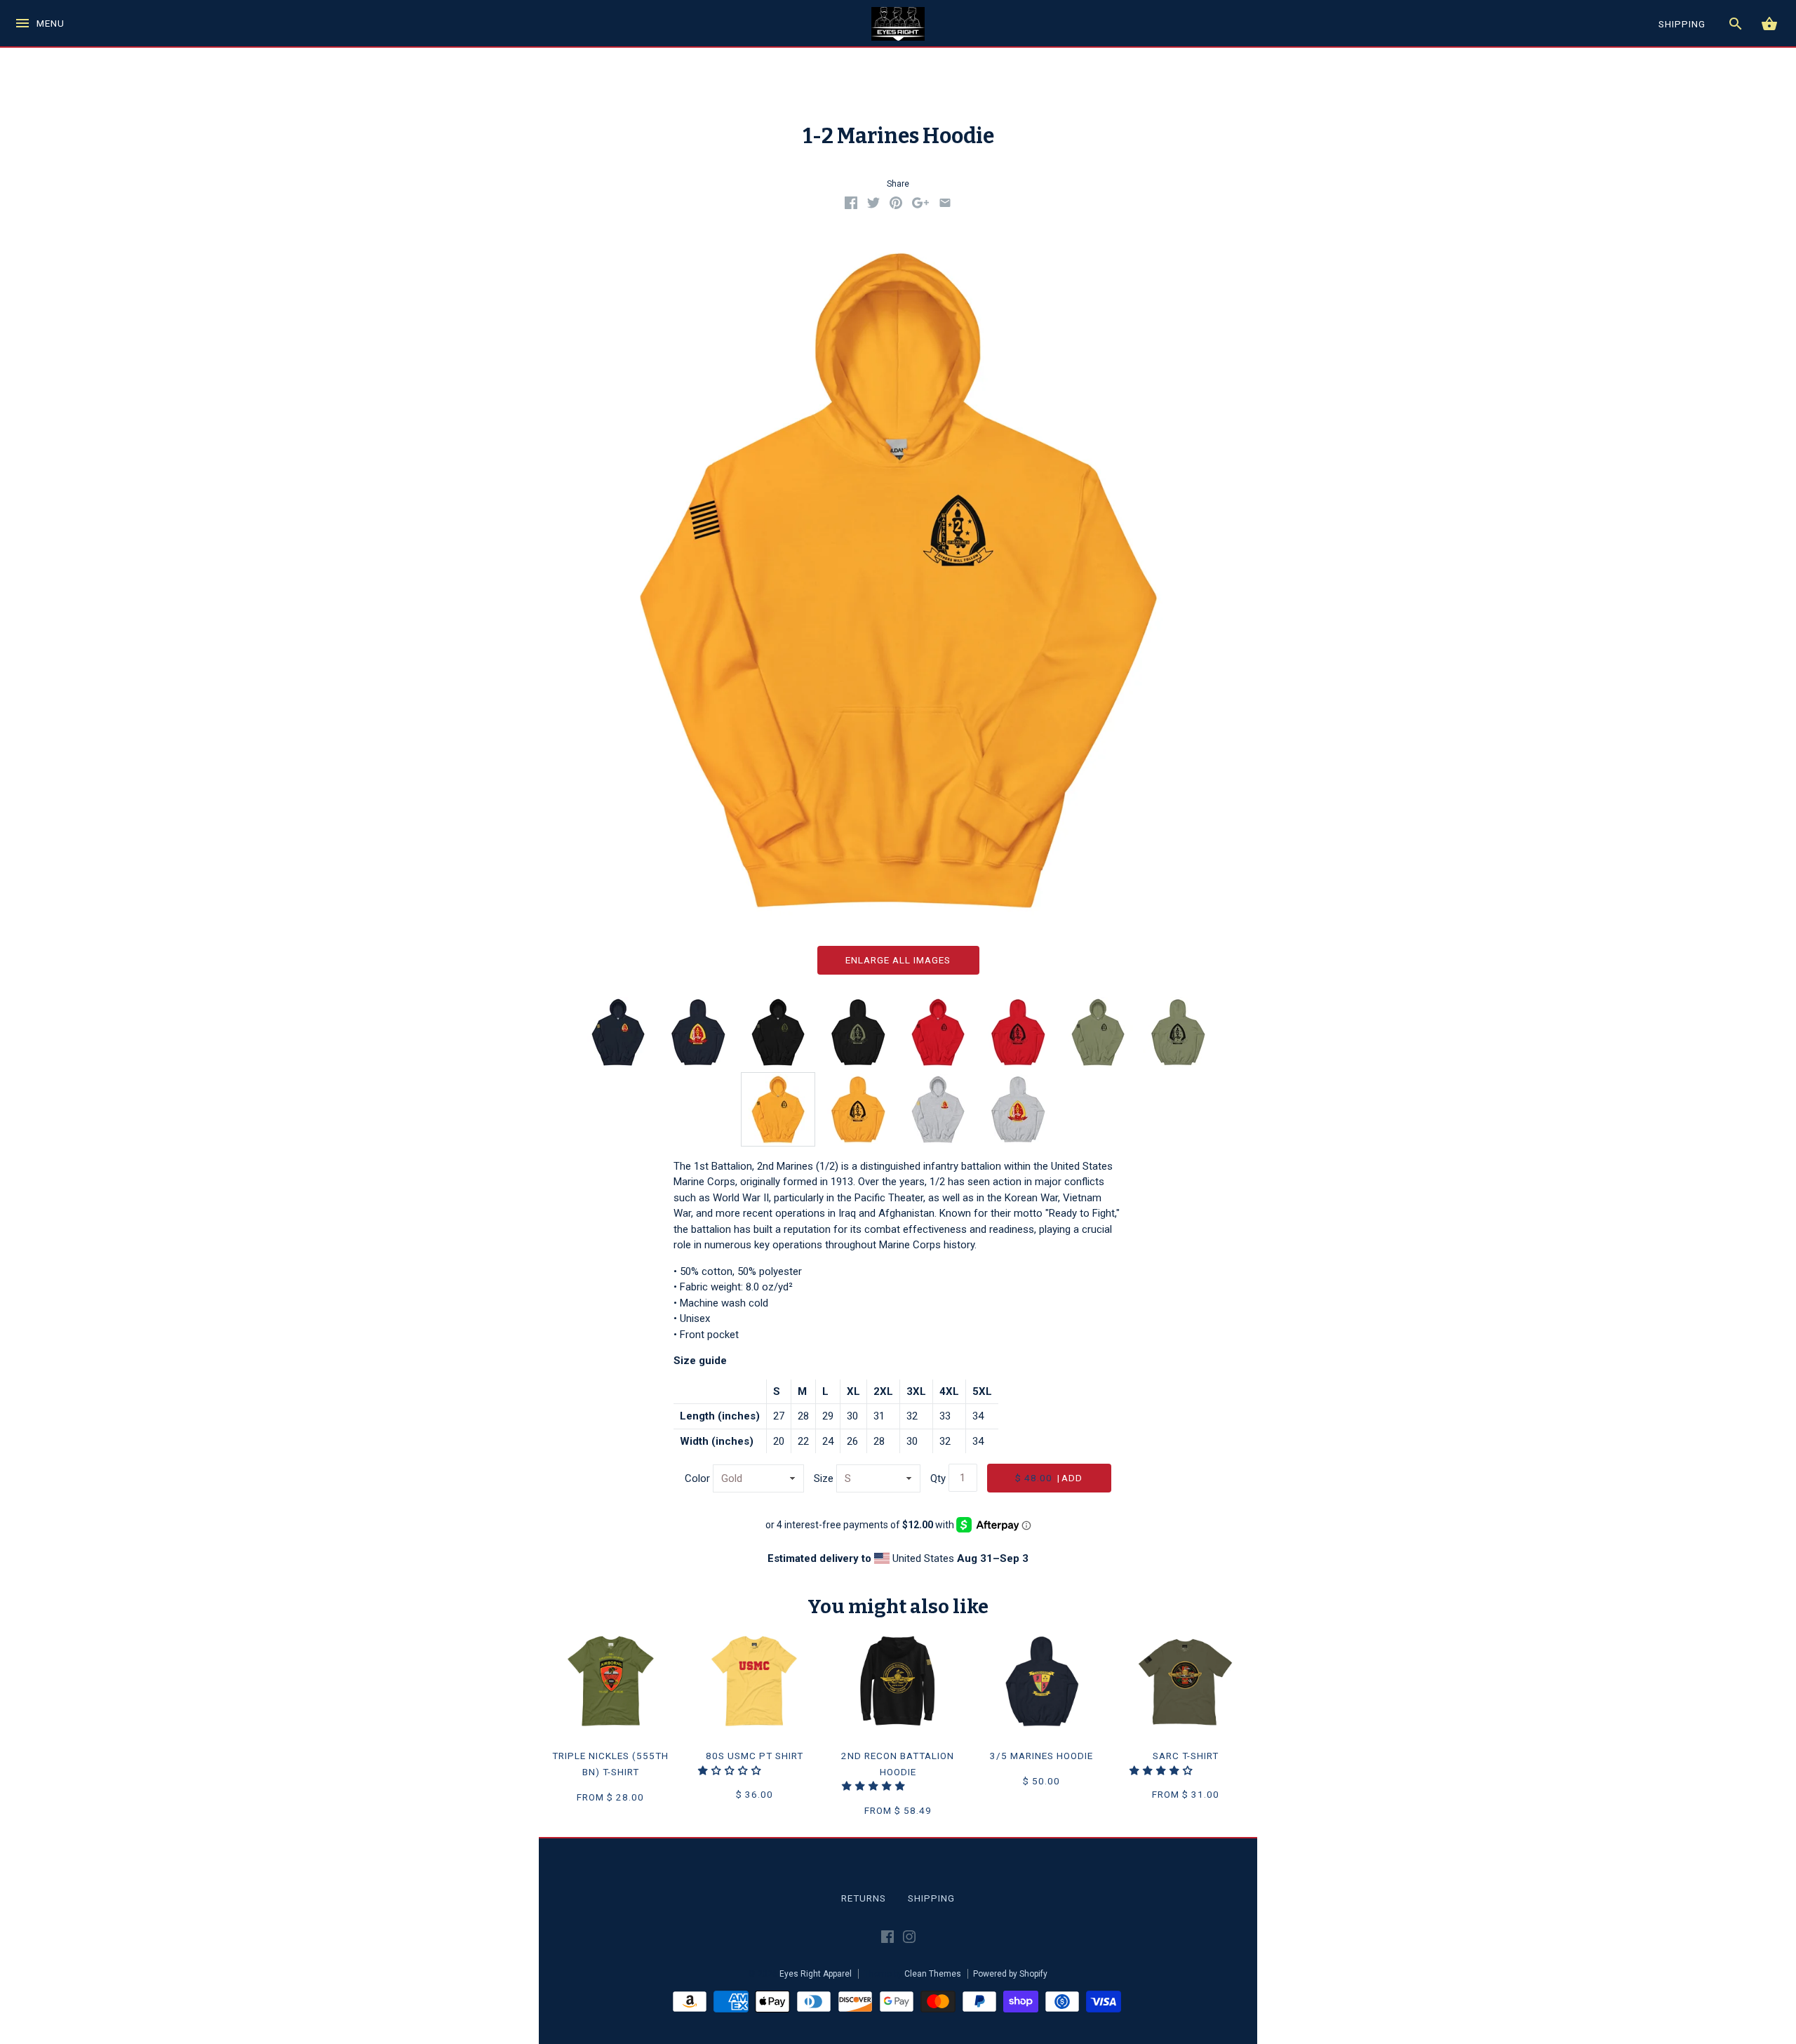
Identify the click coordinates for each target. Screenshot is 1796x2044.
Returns (864, 1898)
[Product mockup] (778, 1109)
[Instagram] (909, 1939)
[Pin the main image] (896, 206)
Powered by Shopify (1010, 1974)
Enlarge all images (898, 960)
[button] (731, 1770)
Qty (938, 1478)
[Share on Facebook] (851, 206)
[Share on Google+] (920, 206)
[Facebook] (887, 1939)
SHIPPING (1682, 24)
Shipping (931, 1898)
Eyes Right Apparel (816, 1974)
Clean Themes (933, 1974)
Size (824, 1478)
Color (697, 1478)
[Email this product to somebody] (945, 206)
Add (1049, 1478)
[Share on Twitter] (873, 206)
